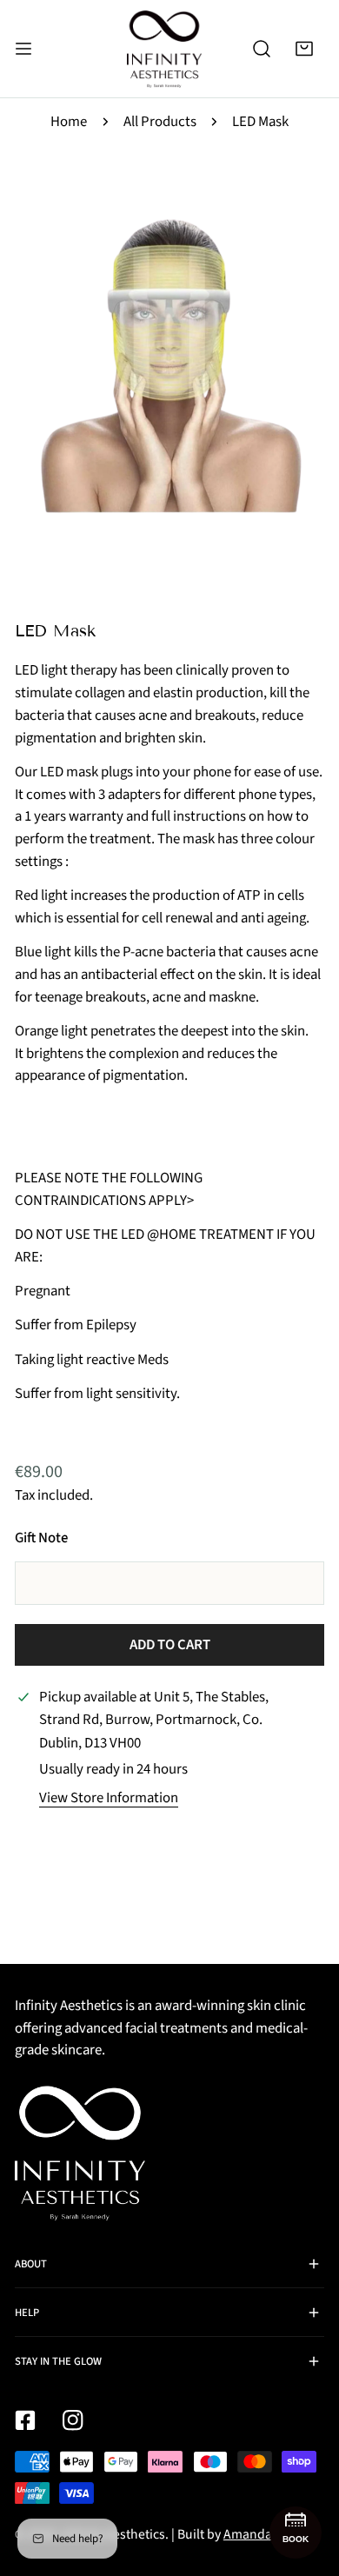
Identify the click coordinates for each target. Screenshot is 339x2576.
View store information (109, 1798)
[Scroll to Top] (306, 2482)
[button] (305, 48)
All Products (160, 122)
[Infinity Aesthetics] (164, 49)
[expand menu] (23, 49)
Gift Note (41, 1538)
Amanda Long (263, 2534)
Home (69, 122)
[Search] (261, 48)
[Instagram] (73, 2421)
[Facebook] (25, 2421)
